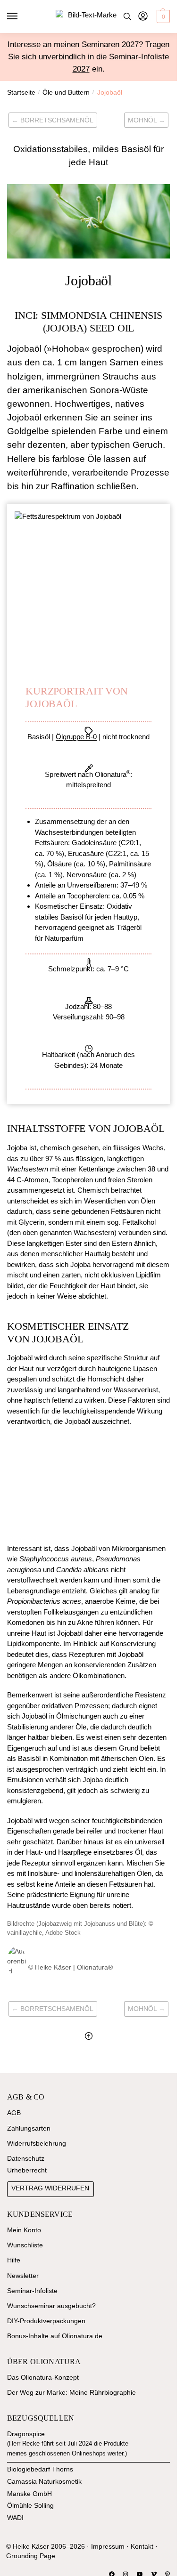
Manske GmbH (29, 2494)
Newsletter (23, 2276)
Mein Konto (24, 2230)
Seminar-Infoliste (32, 2291)
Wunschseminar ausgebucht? (51, 2306)
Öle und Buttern (66, 93)
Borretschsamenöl (57, 120)
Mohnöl (142, 120)
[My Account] (143, 17)
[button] (162, 16)
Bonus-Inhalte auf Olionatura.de (55, 2336)
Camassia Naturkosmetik (44, 2482)
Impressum (108, 2547)
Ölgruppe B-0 (76, 737)
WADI (15, 2518)
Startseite (21, 93)
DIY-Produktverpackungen (46, 2321)
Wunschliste (25, 2245)
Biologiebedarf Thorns (40, 2469)
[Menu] (21, 16)
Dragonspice (26, 2434)
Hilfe (14, 2260)
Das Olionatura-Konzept (43, 2378)
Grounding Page (31, 2556)
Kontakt (142, 2547)
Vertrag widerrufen (50, 2188)
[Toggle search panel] (127, 16)
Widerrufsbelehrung (37, 2144)
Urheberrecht (27, 2170)
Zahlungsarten (29, 2128)
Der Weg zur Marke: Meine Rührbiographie (71, 2393)
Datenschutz (26, 2159)
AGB (14, 2113)
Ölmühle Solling (30, 2506)
